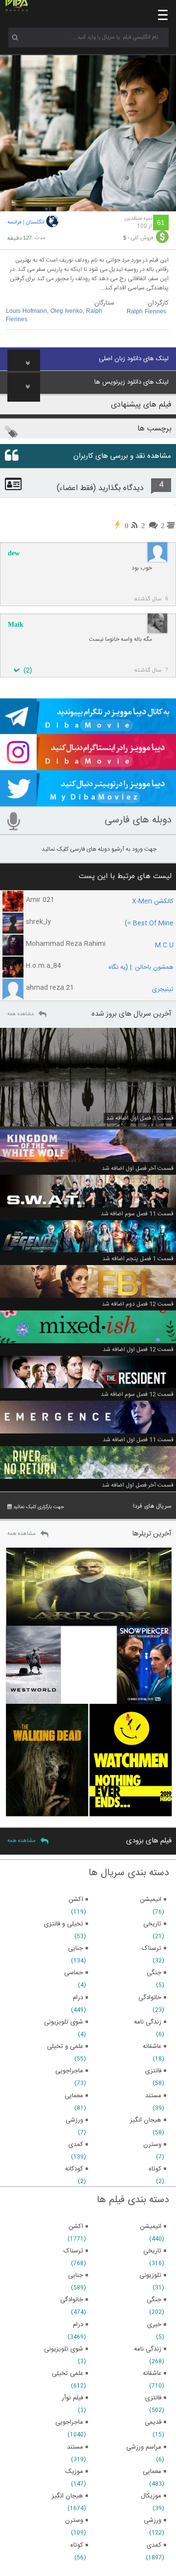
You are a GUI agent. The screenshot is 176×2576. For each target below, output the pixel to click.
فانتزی (153, 2398)
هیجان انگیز (67, 2496)
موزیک (74, 2472)
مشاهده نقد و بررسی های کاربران (122, 456)
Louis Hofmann (26, 311)
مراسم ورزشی (144, 2447)
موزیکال (151, 2496)
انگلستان (35, 223)
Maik (16, 624)
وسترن (74, 2520)
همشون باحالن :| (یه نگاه (141, 967)
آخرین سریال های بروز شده (132, 1014)
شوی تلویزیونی (64, 2349)
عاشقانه (152, 2373)
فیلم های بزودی (149, 1841)
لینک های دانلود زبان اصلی (134, 359)
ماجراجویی (69, 2422)
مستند (75, 2447)
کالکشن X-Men (153, 901)
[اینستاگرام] (88, 766)
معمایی (152, 2472)
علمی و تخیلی (65, 2046)
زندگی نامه (148, 2349)
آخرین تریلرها (152, 1534)
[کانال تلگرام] (88, 730)
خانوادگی (72, 2300)
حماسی (74, 1973)
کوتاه (77, 2545)
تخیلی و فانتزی (64, 1924)
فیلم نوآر (72, 2398)
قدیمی (153, 2422)
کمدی (154, 2545)
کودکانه (74, 2169)
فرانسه (14, 223)
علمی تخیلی (67, 2373)
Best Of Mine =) (149, 923)
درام (78, 2325)
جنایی (76, 2275)
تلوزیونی (150, 2275)
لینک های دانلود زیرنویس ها (132, 382)
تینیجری (163, 989)
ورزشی (153, 2520)
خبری (154, 2325)
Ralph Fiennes (146, 312)
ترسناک (73, 2251)
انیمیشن (151, 2227)
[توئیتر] (88, 802)
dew (14, 553)
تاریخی (152, 2251)
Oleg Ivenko (66, 311)
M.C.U (164, 945)
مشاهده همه (21, 1014)
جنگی (154, 2300)
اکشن (76, 2227)
